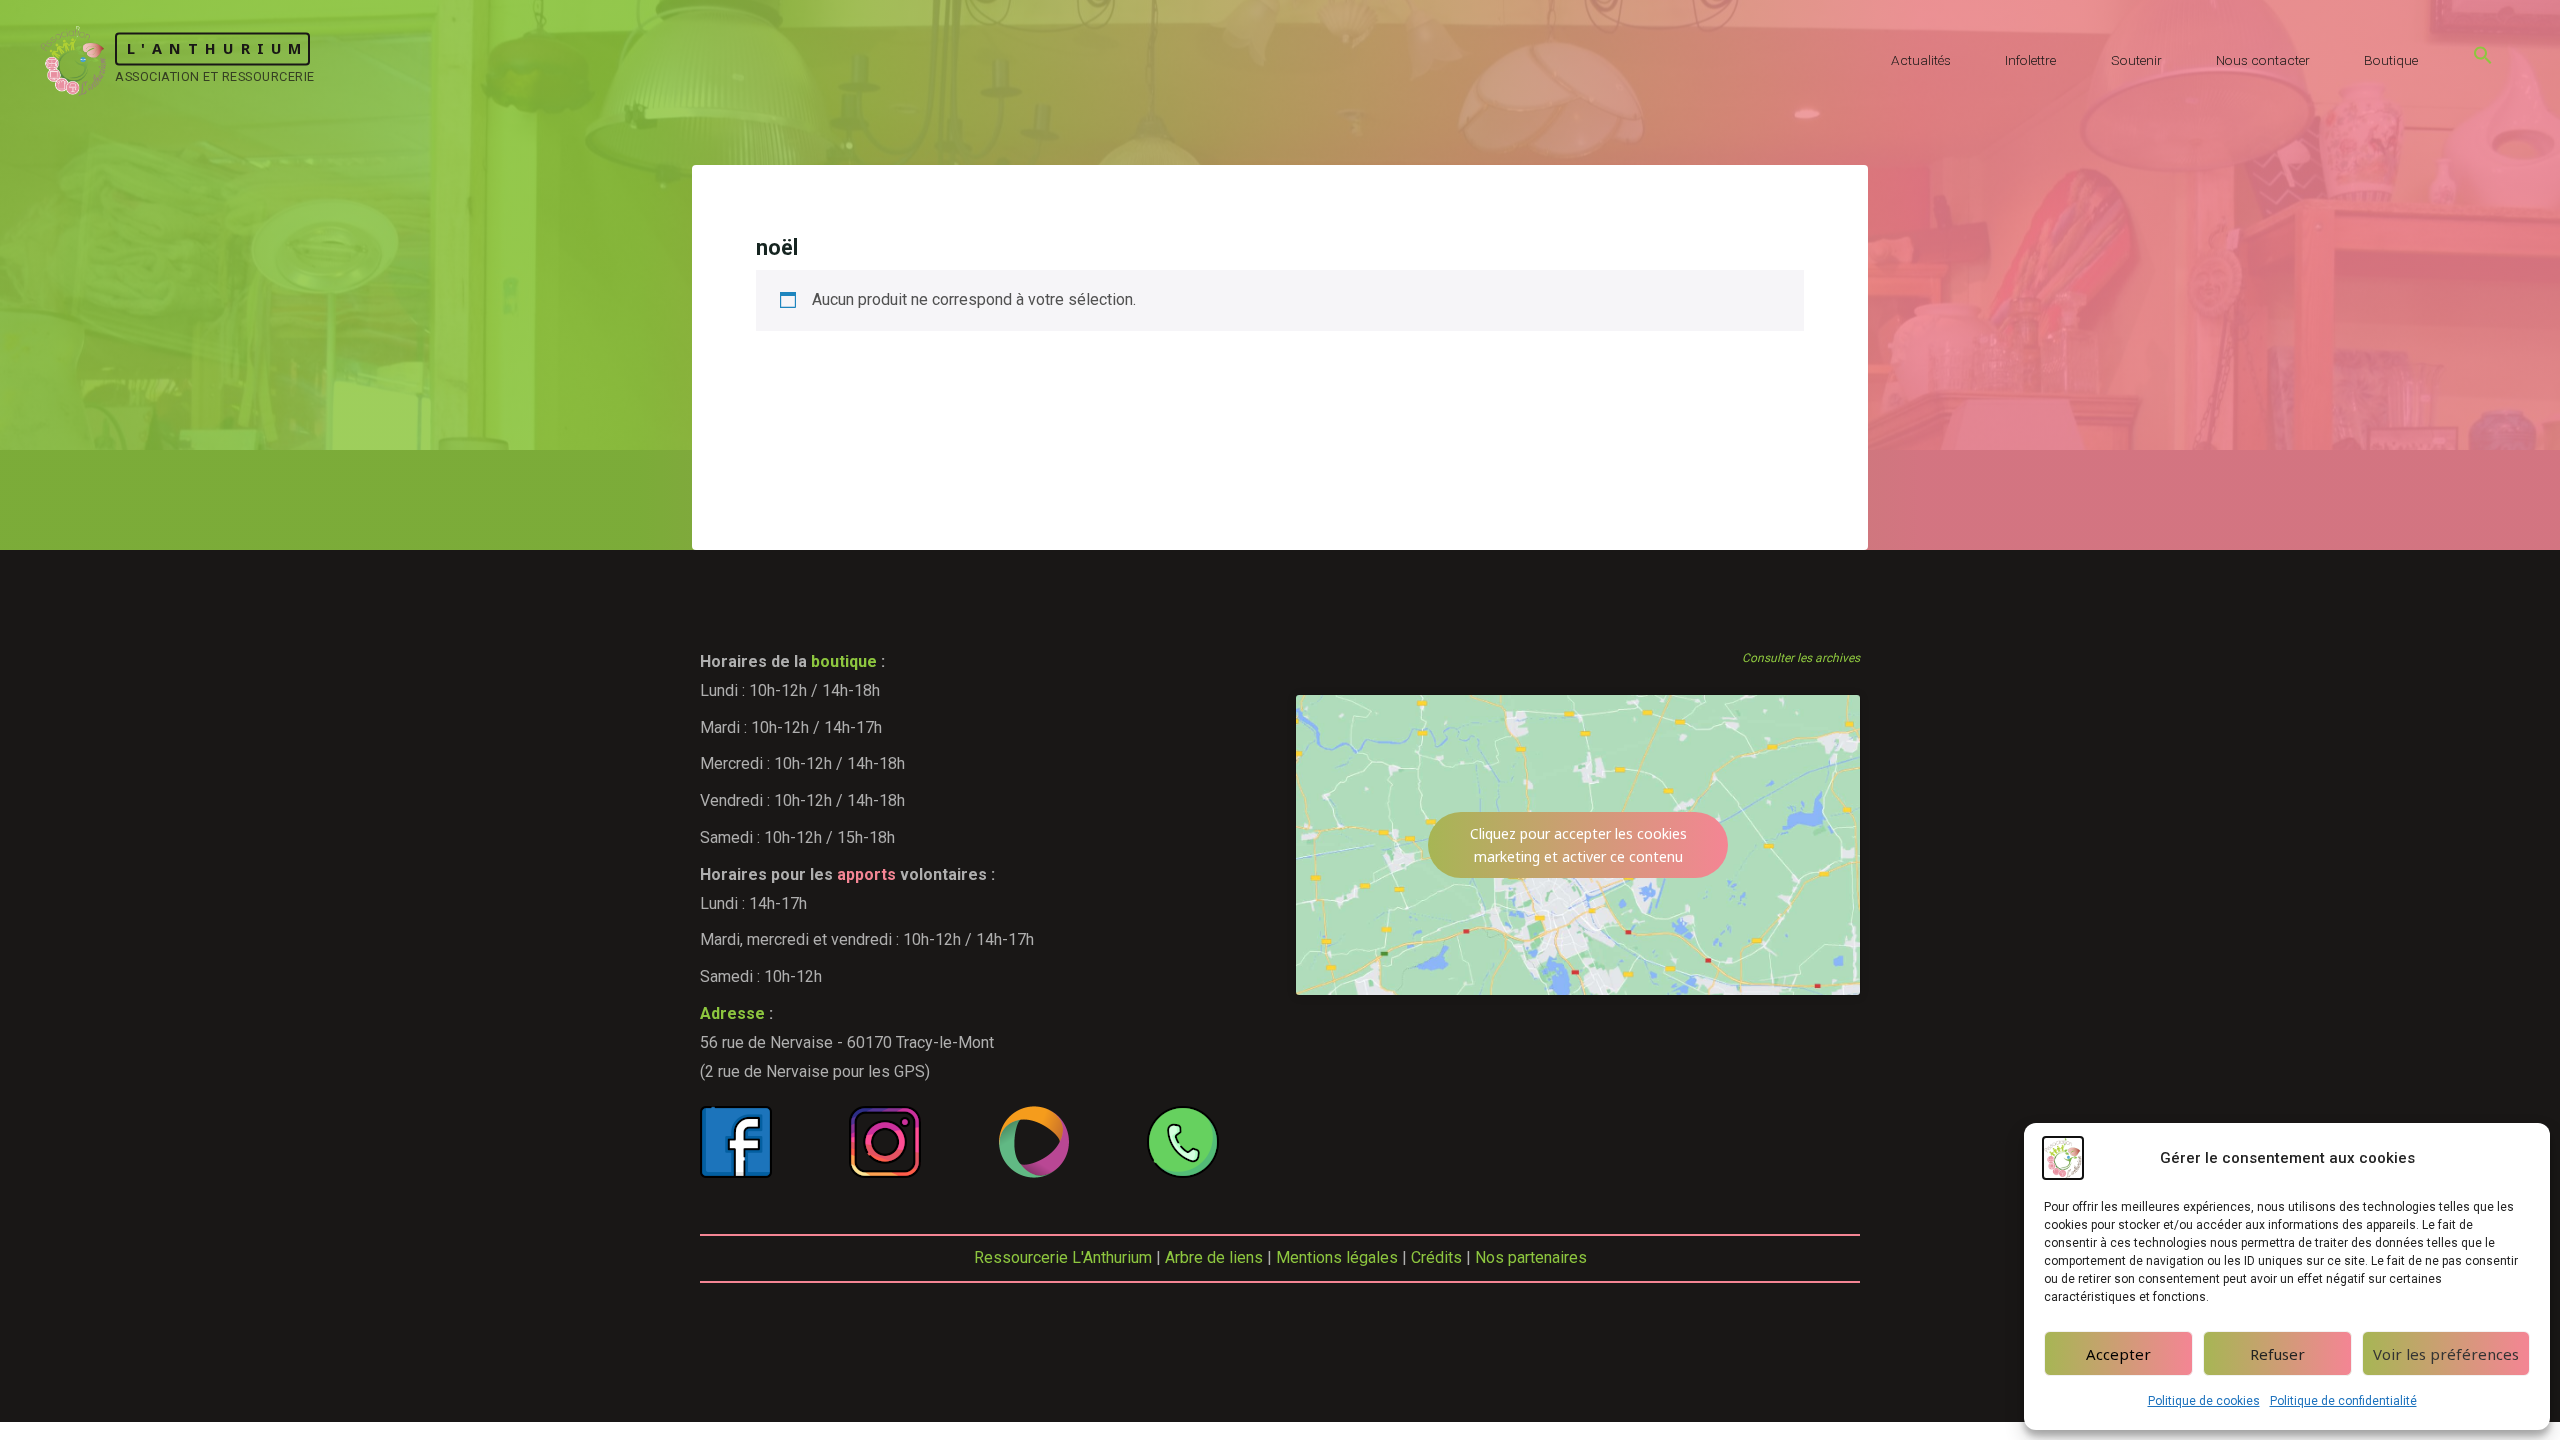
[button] (2483, 60)
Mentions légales (1337, 1257)
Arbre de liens (1214, 1257)
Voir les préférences (2446, 1354)
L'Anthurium (217, 48)
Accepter (2118, 1354)
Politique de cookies (2204, 1401)
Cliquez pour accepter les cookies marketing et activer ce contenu (1578, 845)
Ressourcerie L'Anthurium (1063, 1257)
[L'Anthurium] (73, 59)
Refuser (2277, 1354)
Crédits (1436, 1257)
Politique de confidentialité (2343, 1401)
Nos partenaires (1531, 1257)
